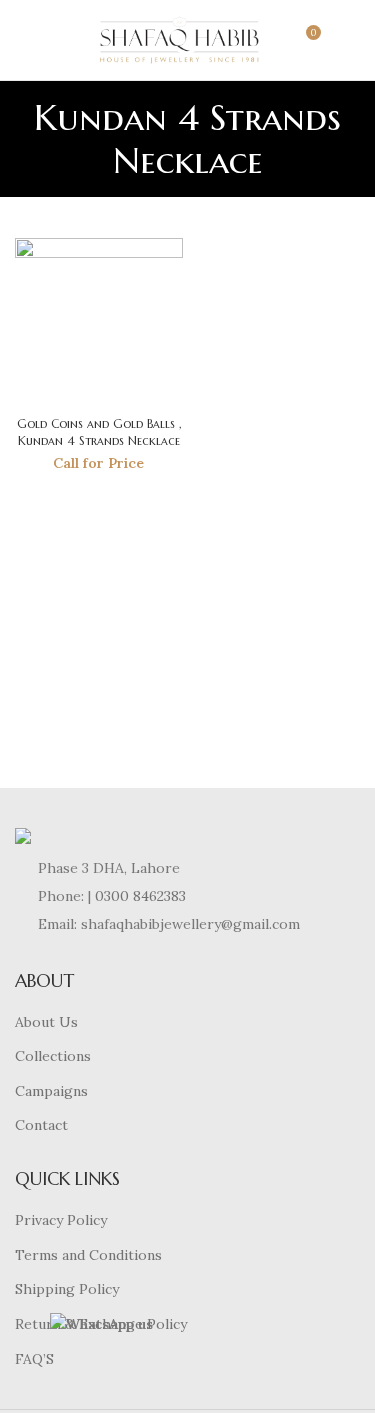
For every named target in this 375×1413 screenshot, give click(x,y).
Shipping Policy (67, 1289)
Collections (53, 1056)
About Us (46, 1022)
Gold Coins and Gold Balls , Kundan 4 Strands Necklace (99, 432)
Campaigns (51, 1091)
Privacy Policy (61, 1220)
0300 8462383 (140, 896)
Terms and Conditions (88, 1255)
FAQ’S (34, 1359)
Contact (41, 1125)
